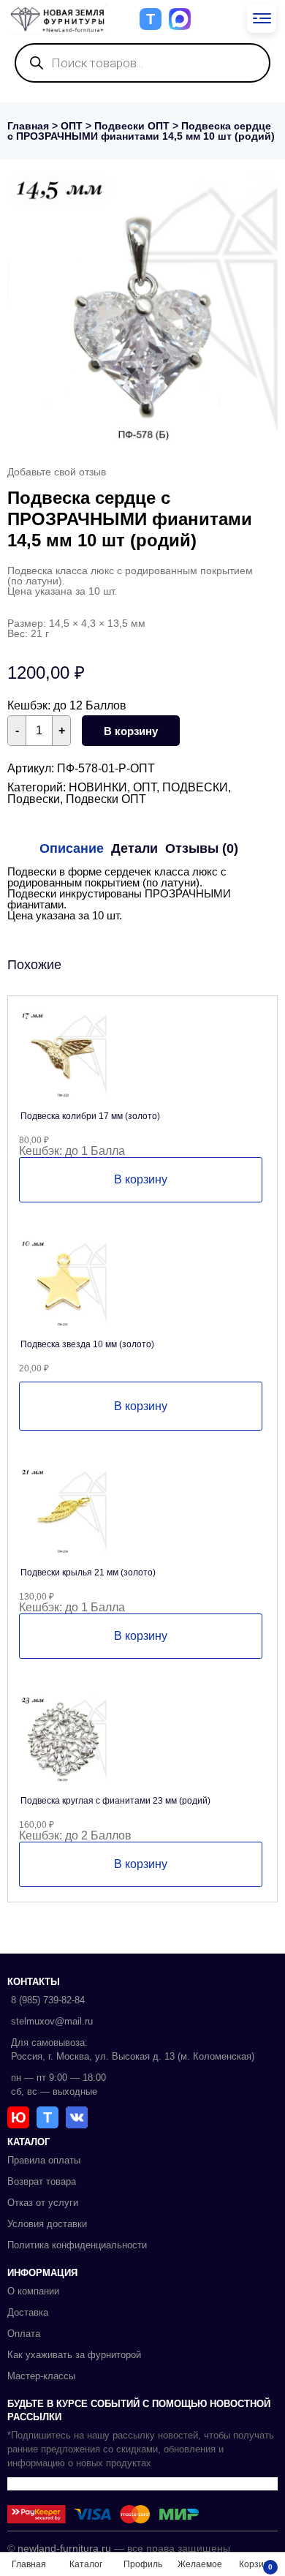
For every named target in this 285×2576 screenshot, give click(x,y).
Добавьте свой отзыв (57, 472)
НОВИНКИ (98, 787)
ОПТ (72, 126)
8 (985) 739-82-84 (48, 2000)
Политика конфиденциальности (77, 2245)
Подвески (34, 799)
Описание (72, 848)
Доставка (28, 2312)
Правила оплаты (44, 2160)
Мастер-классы (41, 2376)
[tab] (72, 848)
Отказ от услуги (43, 2203)
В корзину (131, 731)
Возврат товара (42, 2181)
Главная (28, 126)
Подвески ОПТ (132, 126)
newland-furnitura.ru (64, 2548)
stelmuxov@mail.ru (52, 2021)
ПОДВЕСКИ (195, 787)
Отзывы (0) (202, 848)
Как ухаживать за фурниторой (74, 2355)
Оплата (24, 2334)
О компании (33, 2291)
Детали (134, 848)
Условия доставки (47, 2224)
